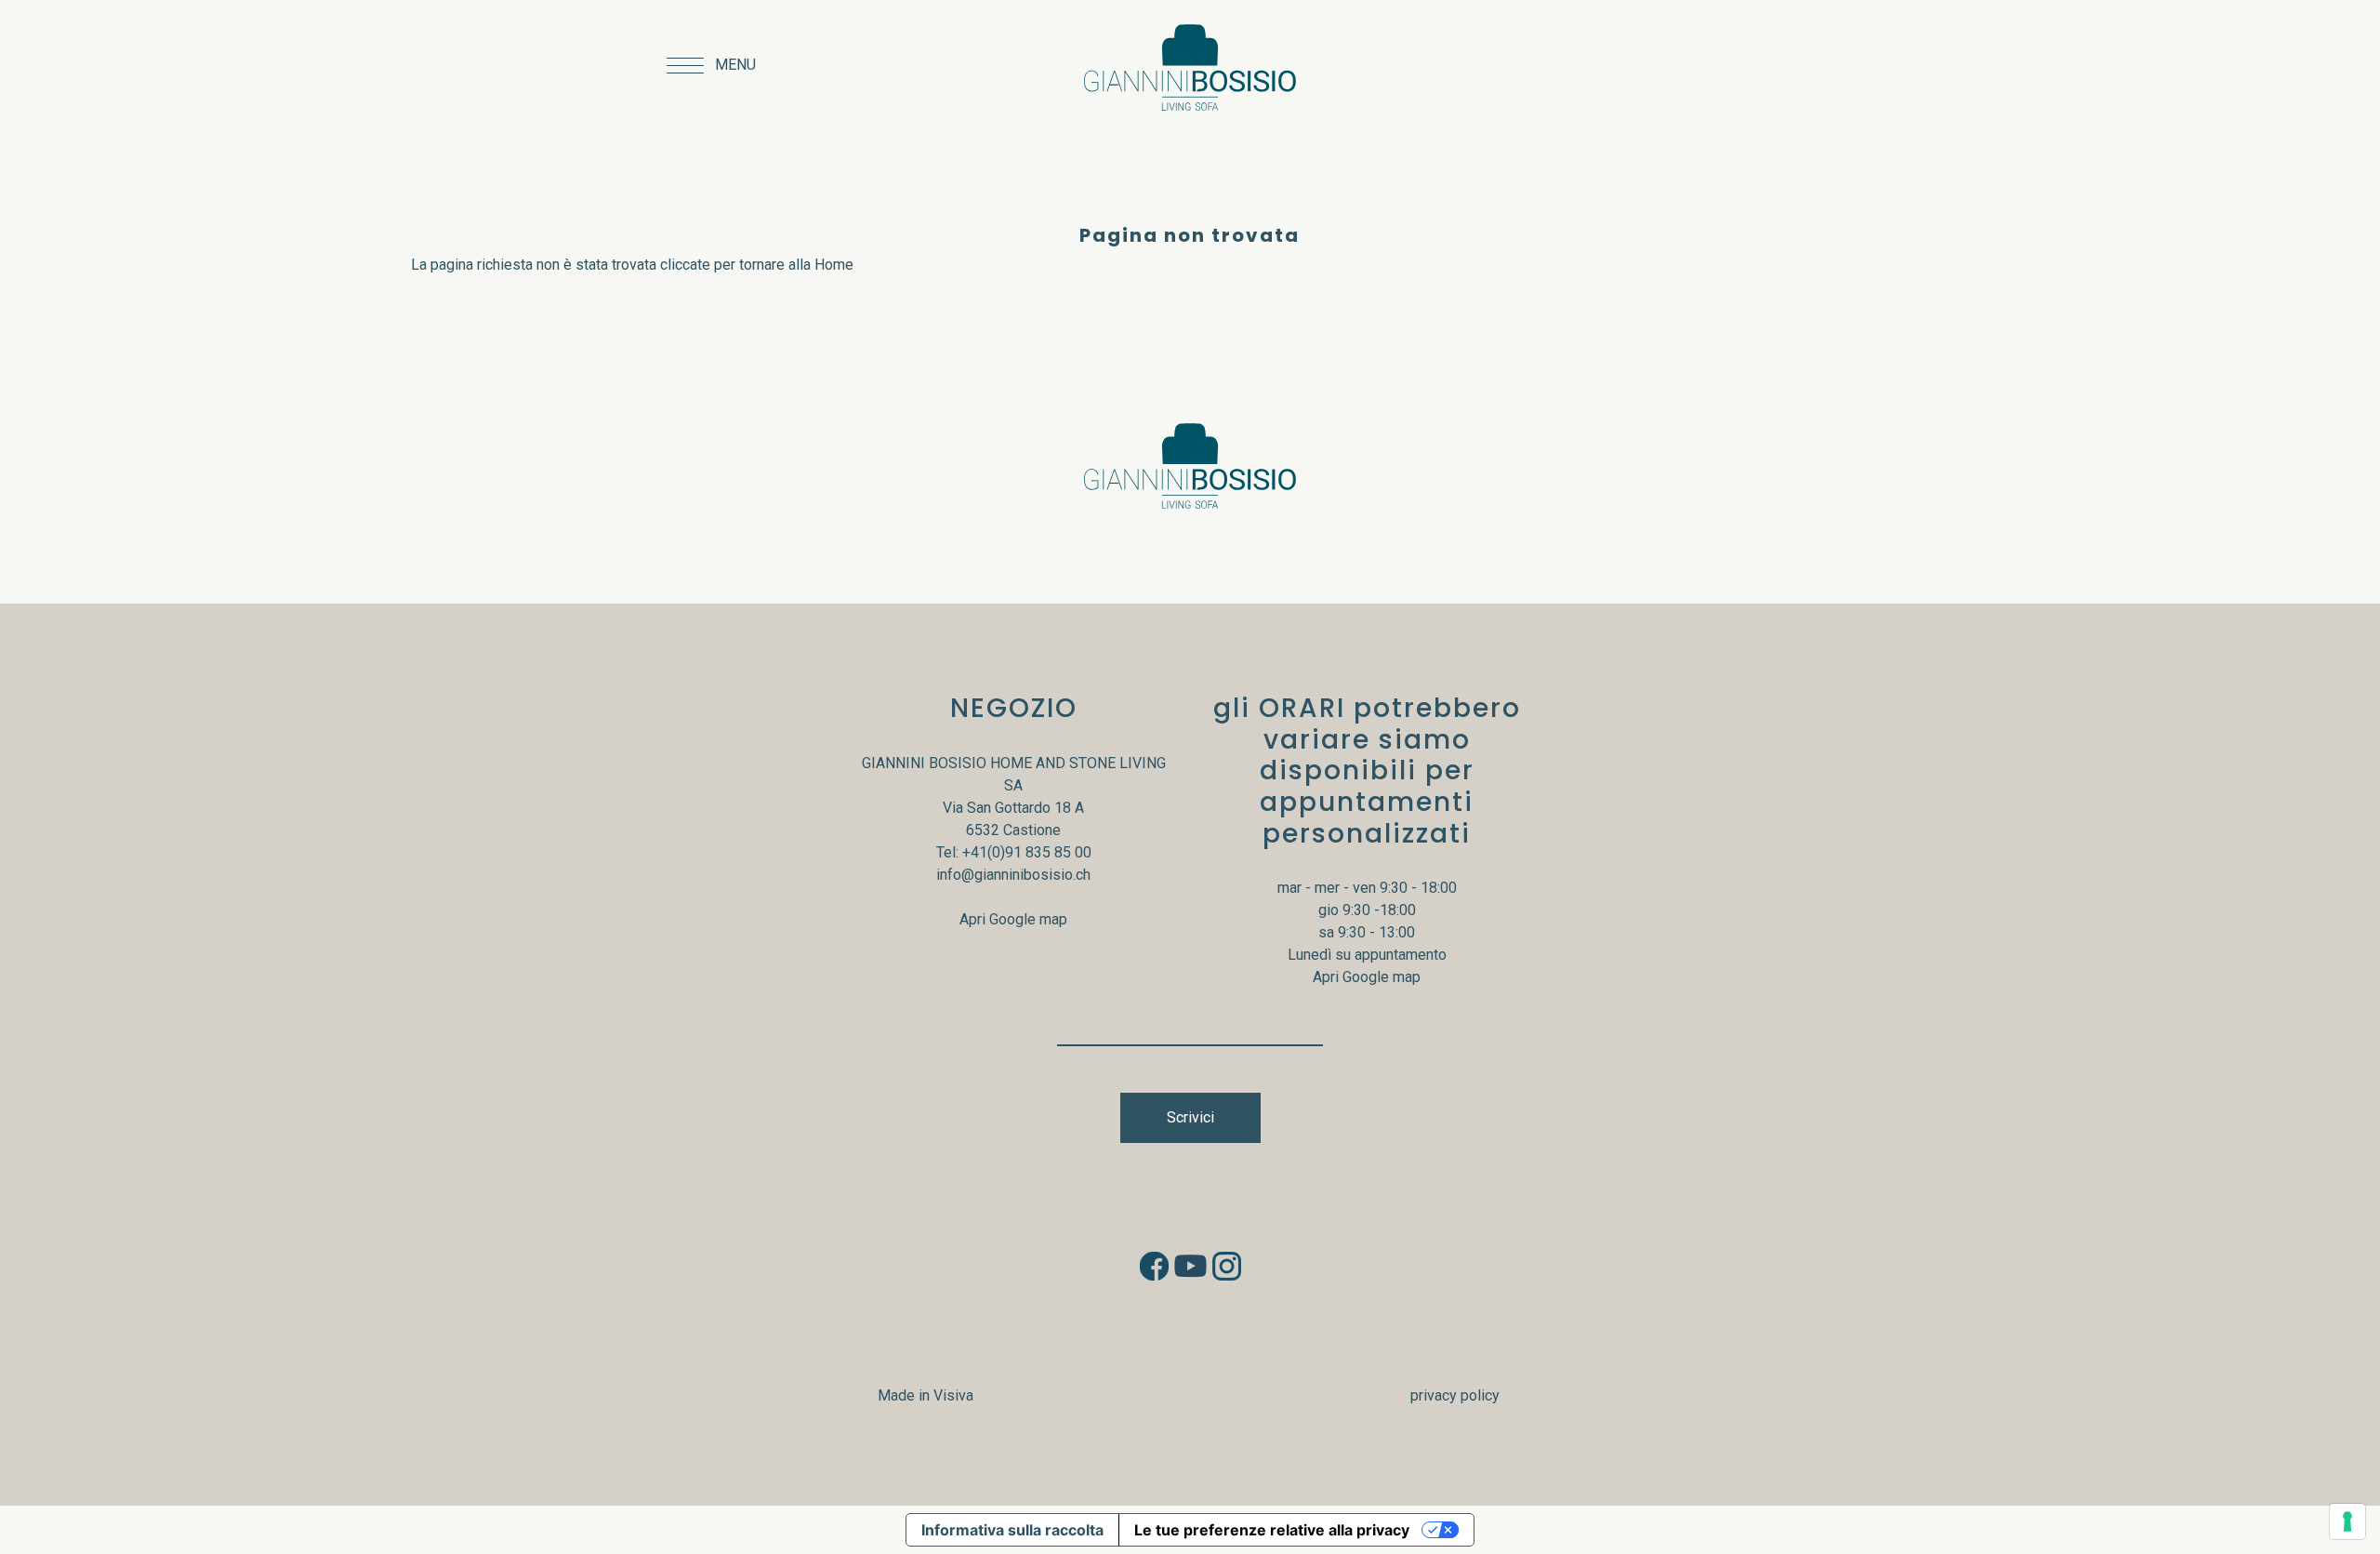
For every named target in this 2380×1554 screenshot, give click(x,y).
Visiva (953, 1395)
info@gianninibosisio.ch (1013, 875)
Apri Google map (1013, 919)
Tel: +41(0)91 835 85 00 (1014, 852)
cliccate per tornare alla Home (757, 265)
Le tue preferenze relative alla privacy (1272, 1530)
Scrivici (1190, 1117)
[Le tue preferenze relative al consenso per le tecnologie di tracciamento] (2347, 1521)
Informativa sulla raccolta (1012, 1530)
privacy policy (1455, 1395)
